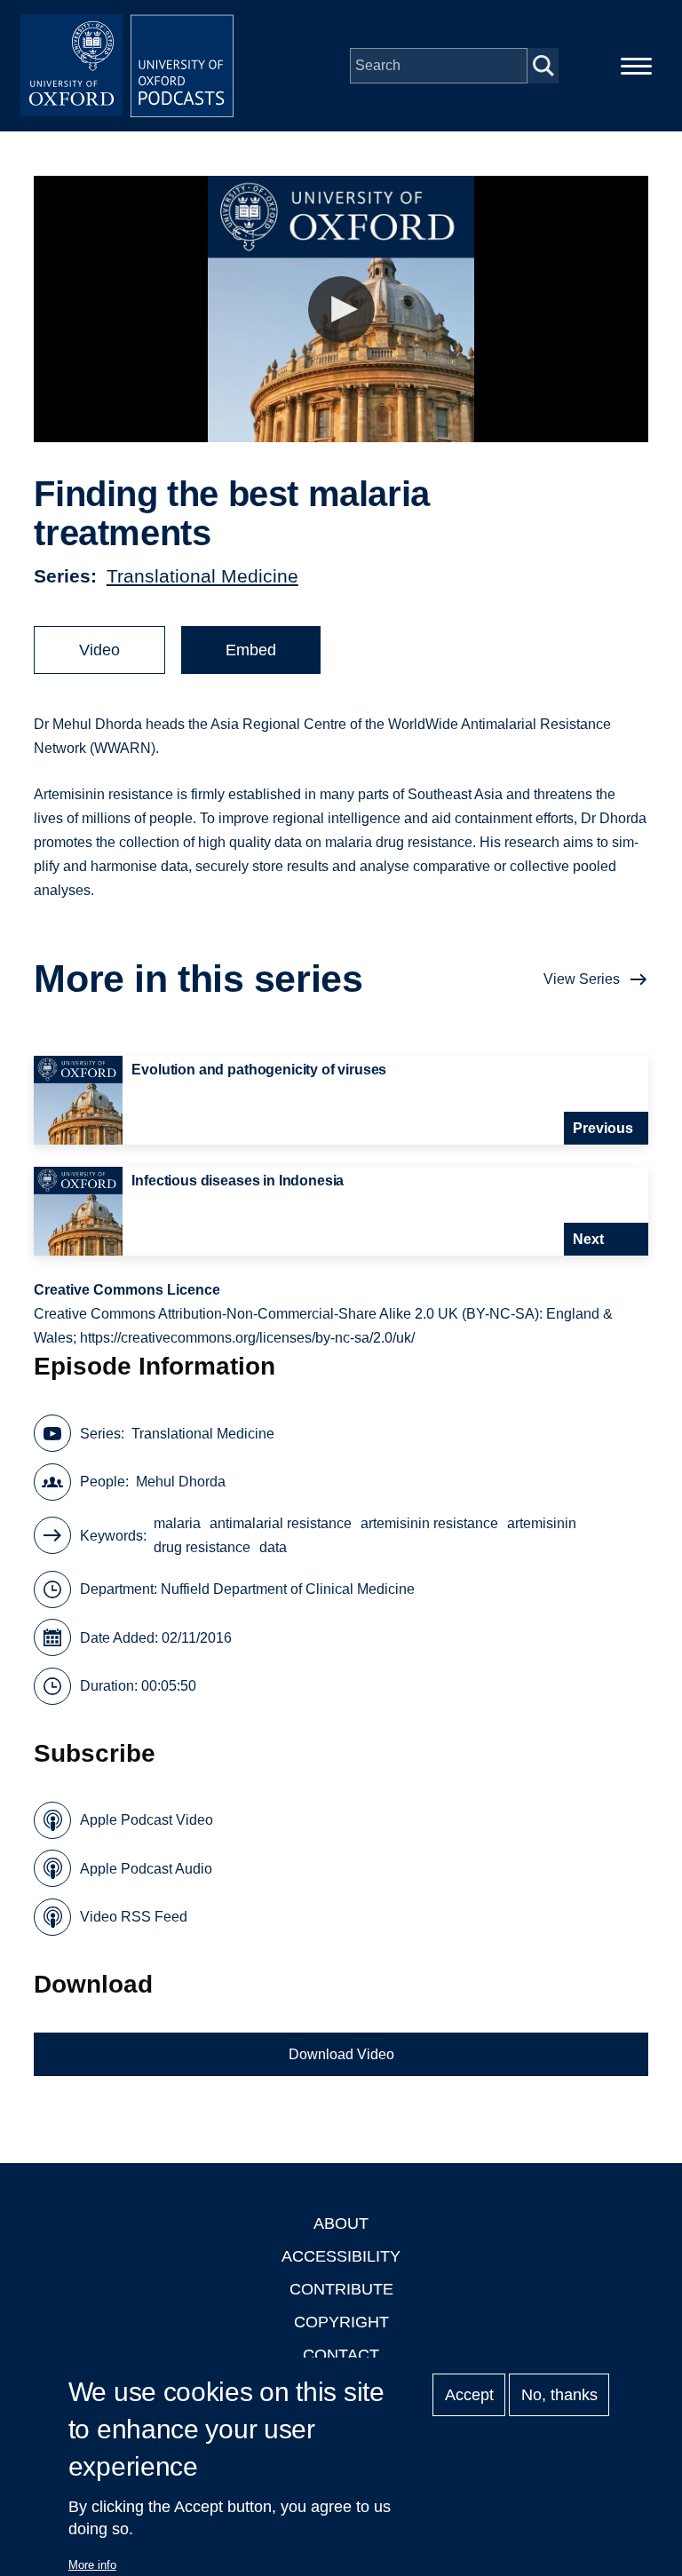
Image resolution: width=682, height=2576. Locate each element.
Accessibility (341, 2256)
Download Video (341, 2054)
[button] (341, 309)
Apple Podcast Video (147, 1820)
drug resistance (202, 1547)
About (341, 2223)
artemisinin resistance (429, 1523)
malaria (177, 1523)
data (273, 1547)
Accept (469, 2395)
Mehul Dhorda (181, 1482)
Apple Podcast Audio (146, 1869)
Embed (251, 650)
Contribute (341, 2289)
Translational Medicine (202, 576)
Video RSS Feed (134, 1917)
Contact (341, 2355)
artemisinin (542, 1523)
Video (99, 650)
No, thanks (559, 2395)
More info (92, 2565)
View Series (582, 979)
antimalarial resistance (281, 1523)
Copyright (341, 2322)
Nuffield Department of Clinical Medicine (288, 1589)
